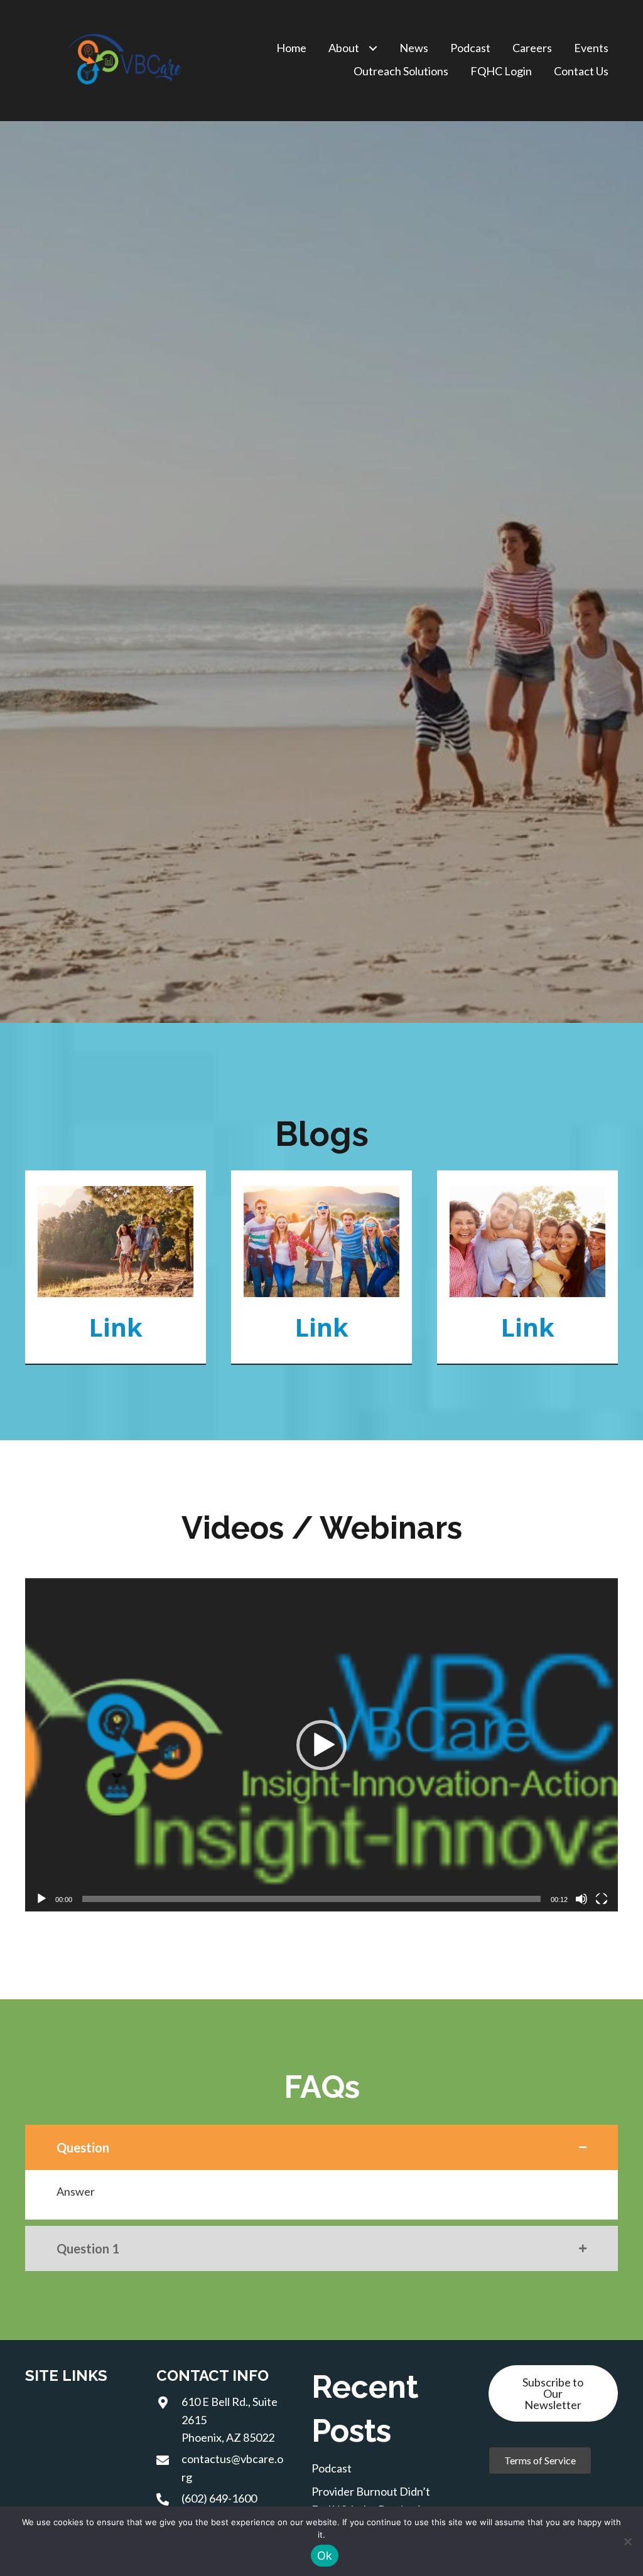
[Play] (41, 1899)
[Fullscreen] (602, 1899)
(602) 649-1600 (219, 2498)
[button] (321, 1745)
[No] (627, 2541)
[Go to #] (116, 1267)
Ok (325, 2556)
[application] (321, 1745)
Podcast (332, 2468)
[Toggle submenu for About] (373, 49)
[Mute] (581, 1899)
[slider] (311, 1899)
